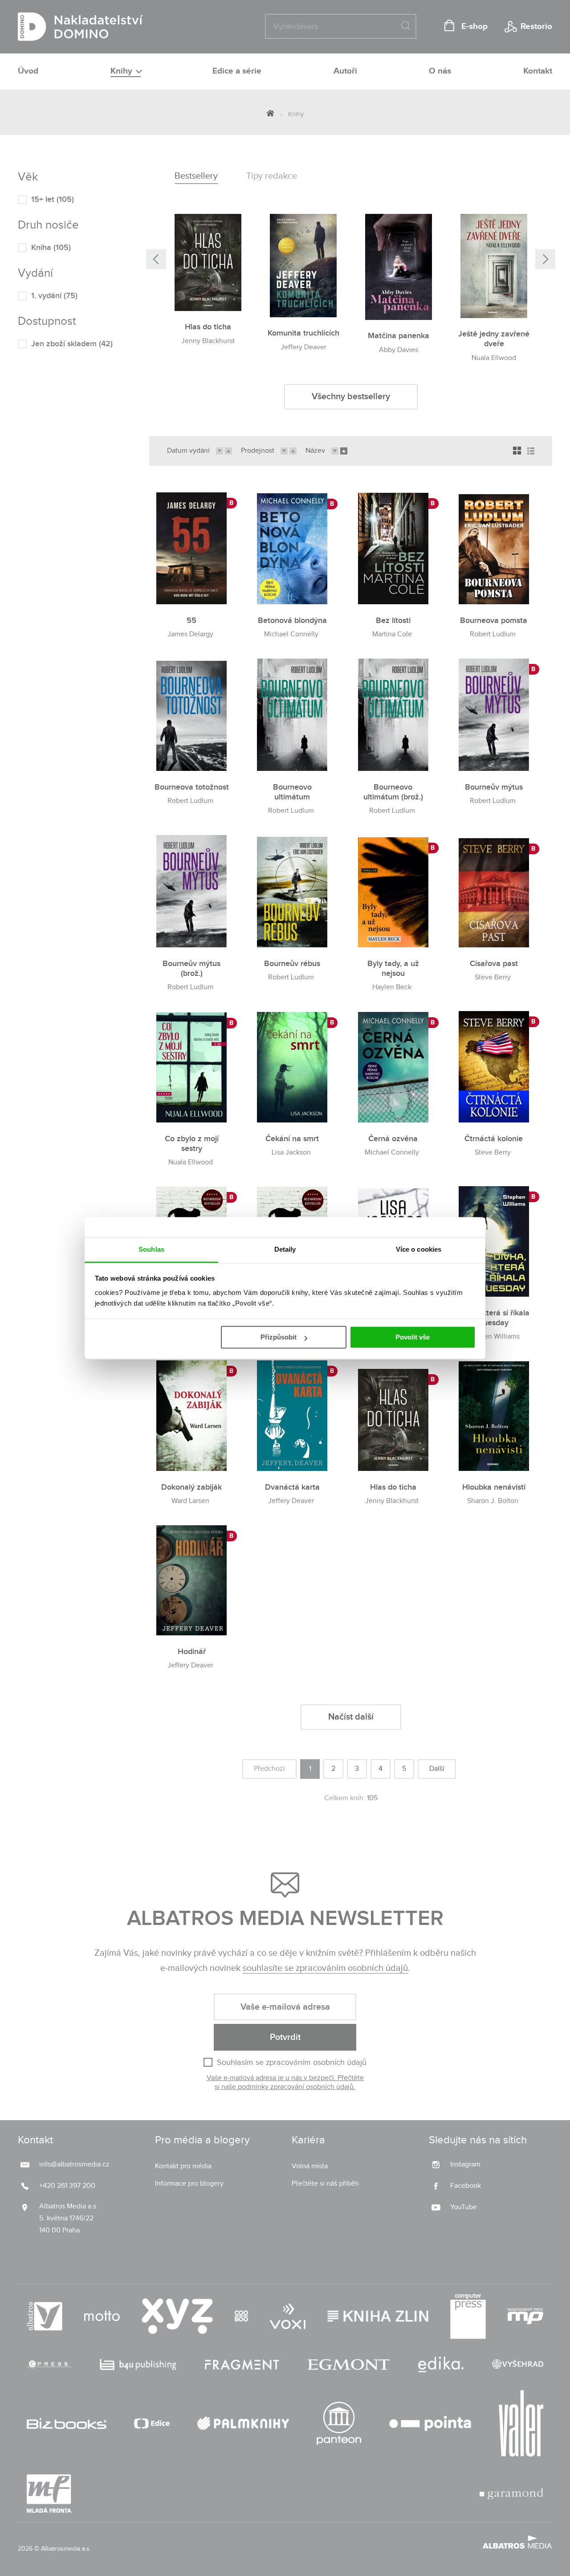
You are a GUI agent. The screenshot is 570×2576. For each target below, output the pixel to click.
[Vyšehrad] (518, 2365)
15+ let (53, 199)
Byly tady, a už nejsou (393, 969)
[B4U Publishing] (138, 2365)
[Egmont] (348, 2365)
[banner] (80, 27)
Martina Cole (392, 634)
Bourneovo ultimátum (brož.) (393, 792)
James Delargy (190, 634)
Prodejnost (258, 451)
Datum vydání (188, 451)
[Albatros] (45, 2316)
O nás (440, 71)
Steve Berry (493, 977)
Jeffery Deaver (303, 347)
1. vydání (54, 296)
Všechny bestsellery (351, 397)
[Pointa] (430, 2424)
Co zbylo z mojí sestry (192, 1144)
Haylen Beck (392, 987)
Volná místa (310, 2166)
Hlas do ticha (208, 327)
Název (315, 451)
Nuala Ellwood (494, 358)
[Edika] (441, 2365)
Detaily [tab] (285, 1249)
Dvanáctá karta (292, 1487)
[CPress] (49, 2365)
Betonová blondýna (292, 620)
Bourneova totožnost (192, 787)
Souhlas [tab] (151, 1249)
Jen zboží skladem (72, 344)
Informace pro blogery (189, 2184)
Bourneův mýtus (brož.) (191, 969)
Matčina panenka (399, 336)
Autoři (345, 71)
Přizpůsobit (279, 1337)
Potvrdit (285, 2037)
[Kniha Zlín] (378, 2316)
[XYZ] (177, 2316)
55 (191, 620)
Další (437, 1769)
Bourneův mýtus (494, 787)
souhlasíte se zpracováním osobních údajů (325, 1968)
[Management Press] (525, 2316)
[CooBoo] (241, 2316)
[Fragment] (242, 2365)
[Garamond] (511, 2494)
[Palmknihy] (243, 2424)
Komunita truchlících (303, 333)
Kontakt (538, 71)
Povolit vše (413, 1337)
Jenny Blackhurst (208, 341)
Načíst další (351, 1717)
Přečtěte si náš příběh (325, 2184)
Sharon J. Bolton (493, 1501)
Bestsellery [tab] (196, 176)
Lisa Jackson (291, 1153)
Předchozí (269, 1769)
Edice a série (237, 71)
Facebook (466, 2186)
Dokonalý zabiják (191, 1487)
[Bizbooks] (67, 2424)
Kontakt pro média (183, 2166)
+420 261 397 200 (67, 2186)
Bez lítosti (393, 620)
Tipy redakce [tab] (272, 176)
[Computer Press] (468, 2316)
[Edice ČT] (152, 2424)
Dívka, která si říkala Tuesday (494, 1318)
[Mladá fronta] (49, 2494)
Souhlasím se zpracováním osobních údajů (292, 2062)
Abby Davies (399, 350)
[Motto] (102, 2316)
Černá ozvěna (393, 1139)
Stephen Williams (493, 1337)
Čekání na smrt (292, 1139)
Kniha (51, 248)
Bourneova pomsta (494, 620)
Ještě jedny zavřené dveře (494, 339)
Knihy (122, 71)
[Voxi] (288, 2316)
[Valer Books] (521, 2424)
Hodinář (192, 1652)
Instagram (465, 2164)
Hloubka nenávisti (494, 1487)
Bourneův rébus (292, 964)
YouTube (464, 2207)
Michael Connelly (291, 634)
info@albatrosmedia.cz (74, 2164)
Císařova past (494, 964)
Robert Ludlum (493, 634)
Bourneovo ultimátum (292, 792)
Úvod (28, 71)
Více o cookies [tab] (419, 1249)
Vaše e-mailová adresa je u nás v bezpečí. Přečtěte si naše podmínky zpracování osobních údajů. (285, 2083)
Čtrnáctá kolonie (494, 1139)
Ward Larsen (190, 1501)
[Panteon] (339, 2424)
